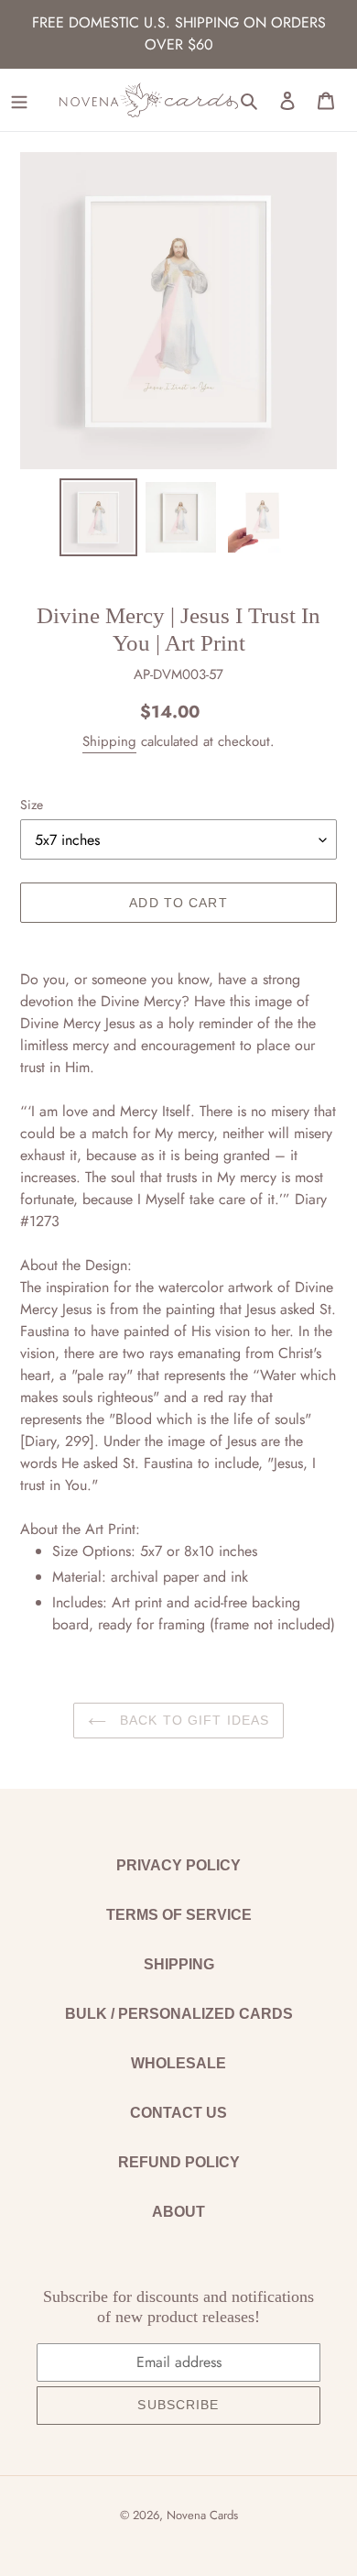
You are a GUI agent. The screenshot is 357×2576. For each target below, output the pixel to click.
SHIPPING (179, 1964)
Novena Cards (202, 2515)
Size (32, 805)
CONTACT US (178, 2113)
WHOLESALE (178, 2063)
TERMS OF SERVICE (179, 1915)
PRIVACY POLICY (178, 1865)
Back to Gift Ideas (192, 1720)
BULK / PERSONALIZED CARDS (179, 2014)
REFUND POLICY (179, 2162)
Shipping (109, 741)
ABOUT (178, 2212)
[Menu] (19, 100)
